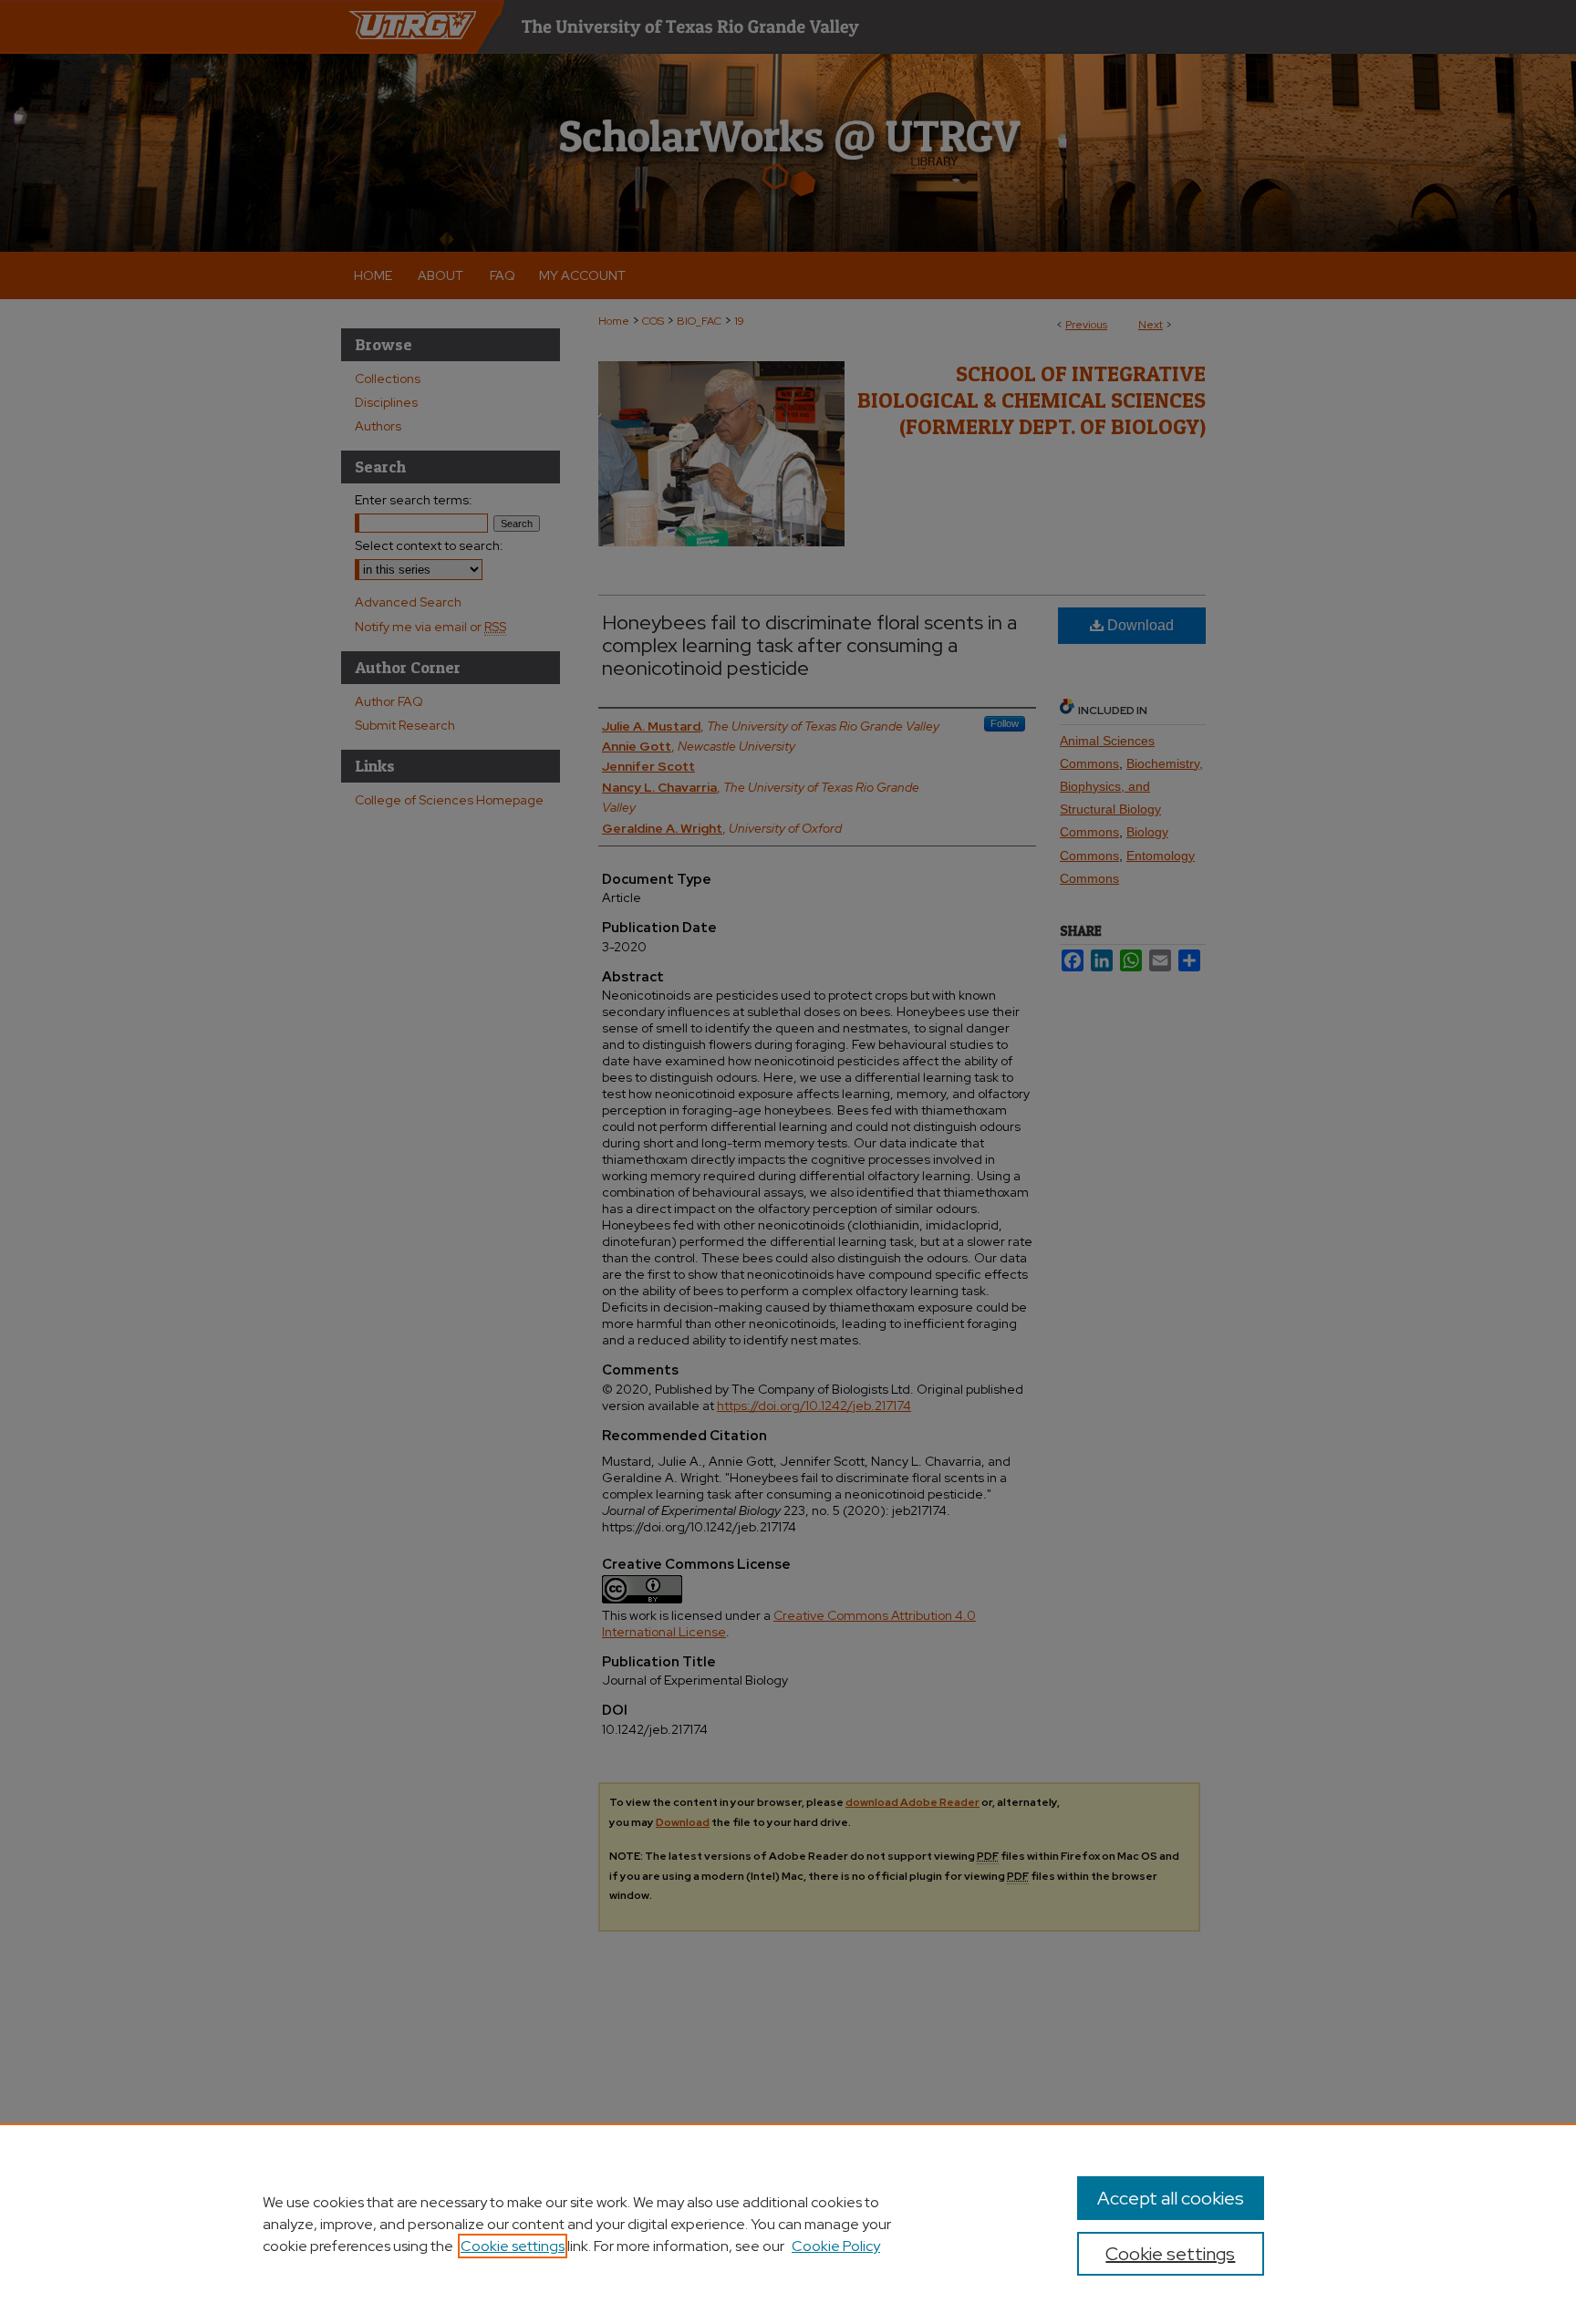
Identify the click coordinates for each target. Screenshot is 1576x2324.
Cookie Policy (836, 2246)
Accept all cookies (1171, 2198)
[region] (788, 2224)
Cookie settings (513, 2246)
